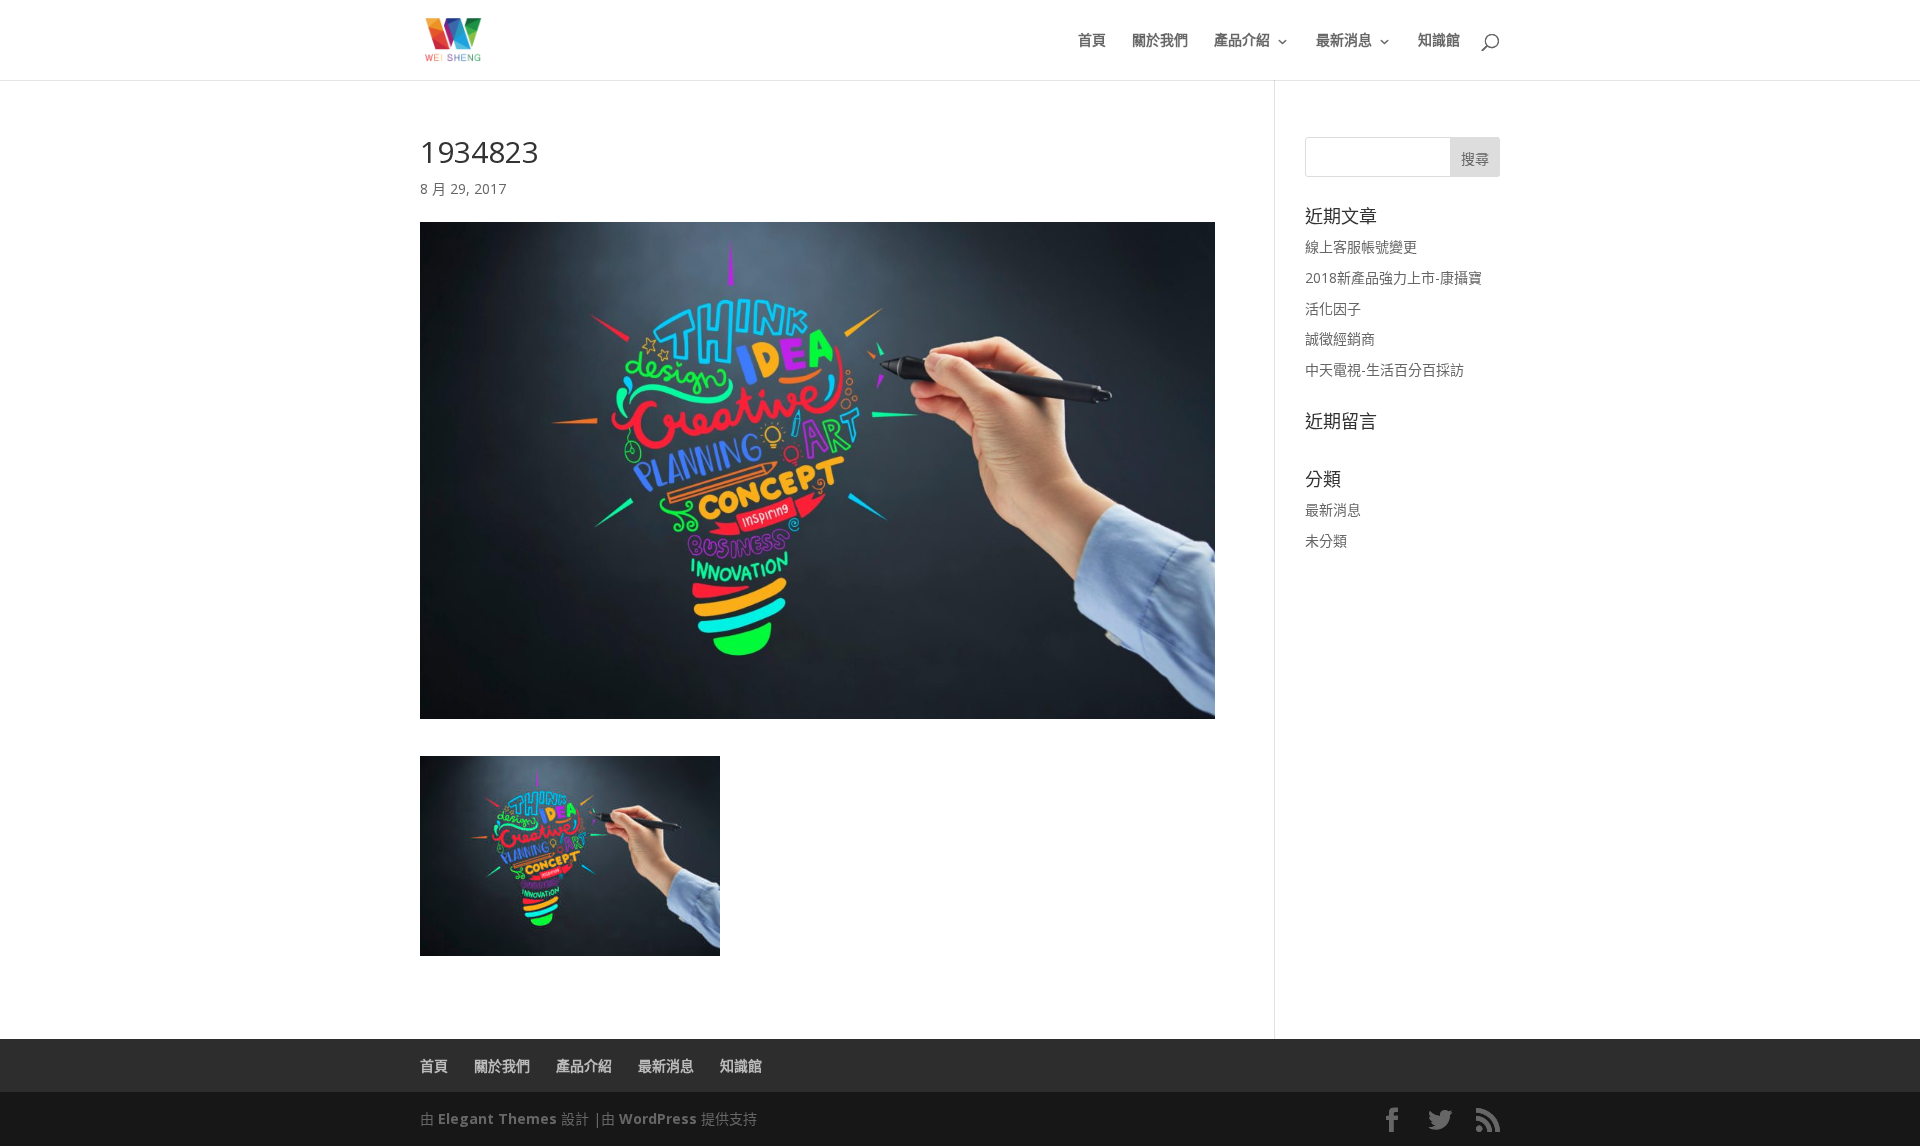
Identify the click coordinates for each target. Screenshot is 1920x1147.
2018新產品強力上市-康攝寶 (1393, 277)
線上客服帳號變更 (1361, 246)
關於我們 (1160, 41)
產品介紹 (1242, 41)
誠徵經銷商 (1340, 338)
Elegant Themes (497, 1118)
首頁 (1092, 41)
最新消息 (1344, 41)
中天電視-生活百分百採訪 (1384, 369)
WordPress (658, 1118)
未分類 (1326, 540)
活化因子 (1333, 308)
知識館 (1439, 41)
